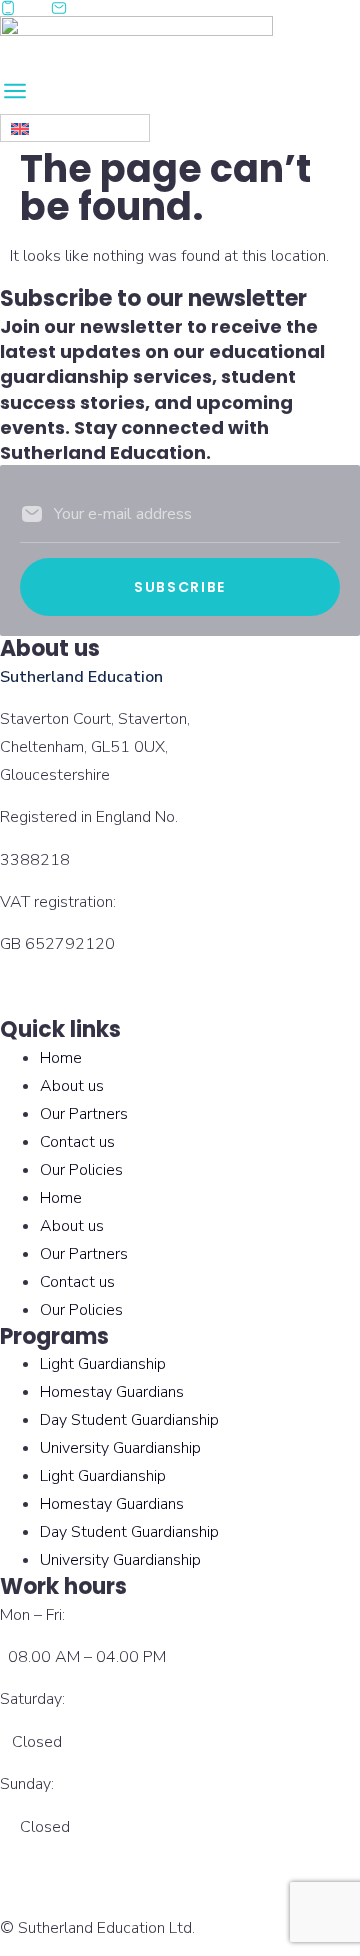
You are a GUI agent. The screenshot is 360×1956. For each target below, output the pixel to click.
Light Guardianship (103, 1364)
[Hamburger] (37, 94)
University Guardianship (120, 1448)
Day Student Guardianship (129, 1420)
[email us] (68, 8)
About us (72, 1086)
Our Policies (81, 1170)
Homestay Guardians (112, 1392)
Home (61, 1058)
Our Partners (84, 1114)
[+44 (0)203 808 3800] (17, 8)
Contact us (77, 1142)
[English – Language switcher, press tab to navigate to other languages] (75, 128)
